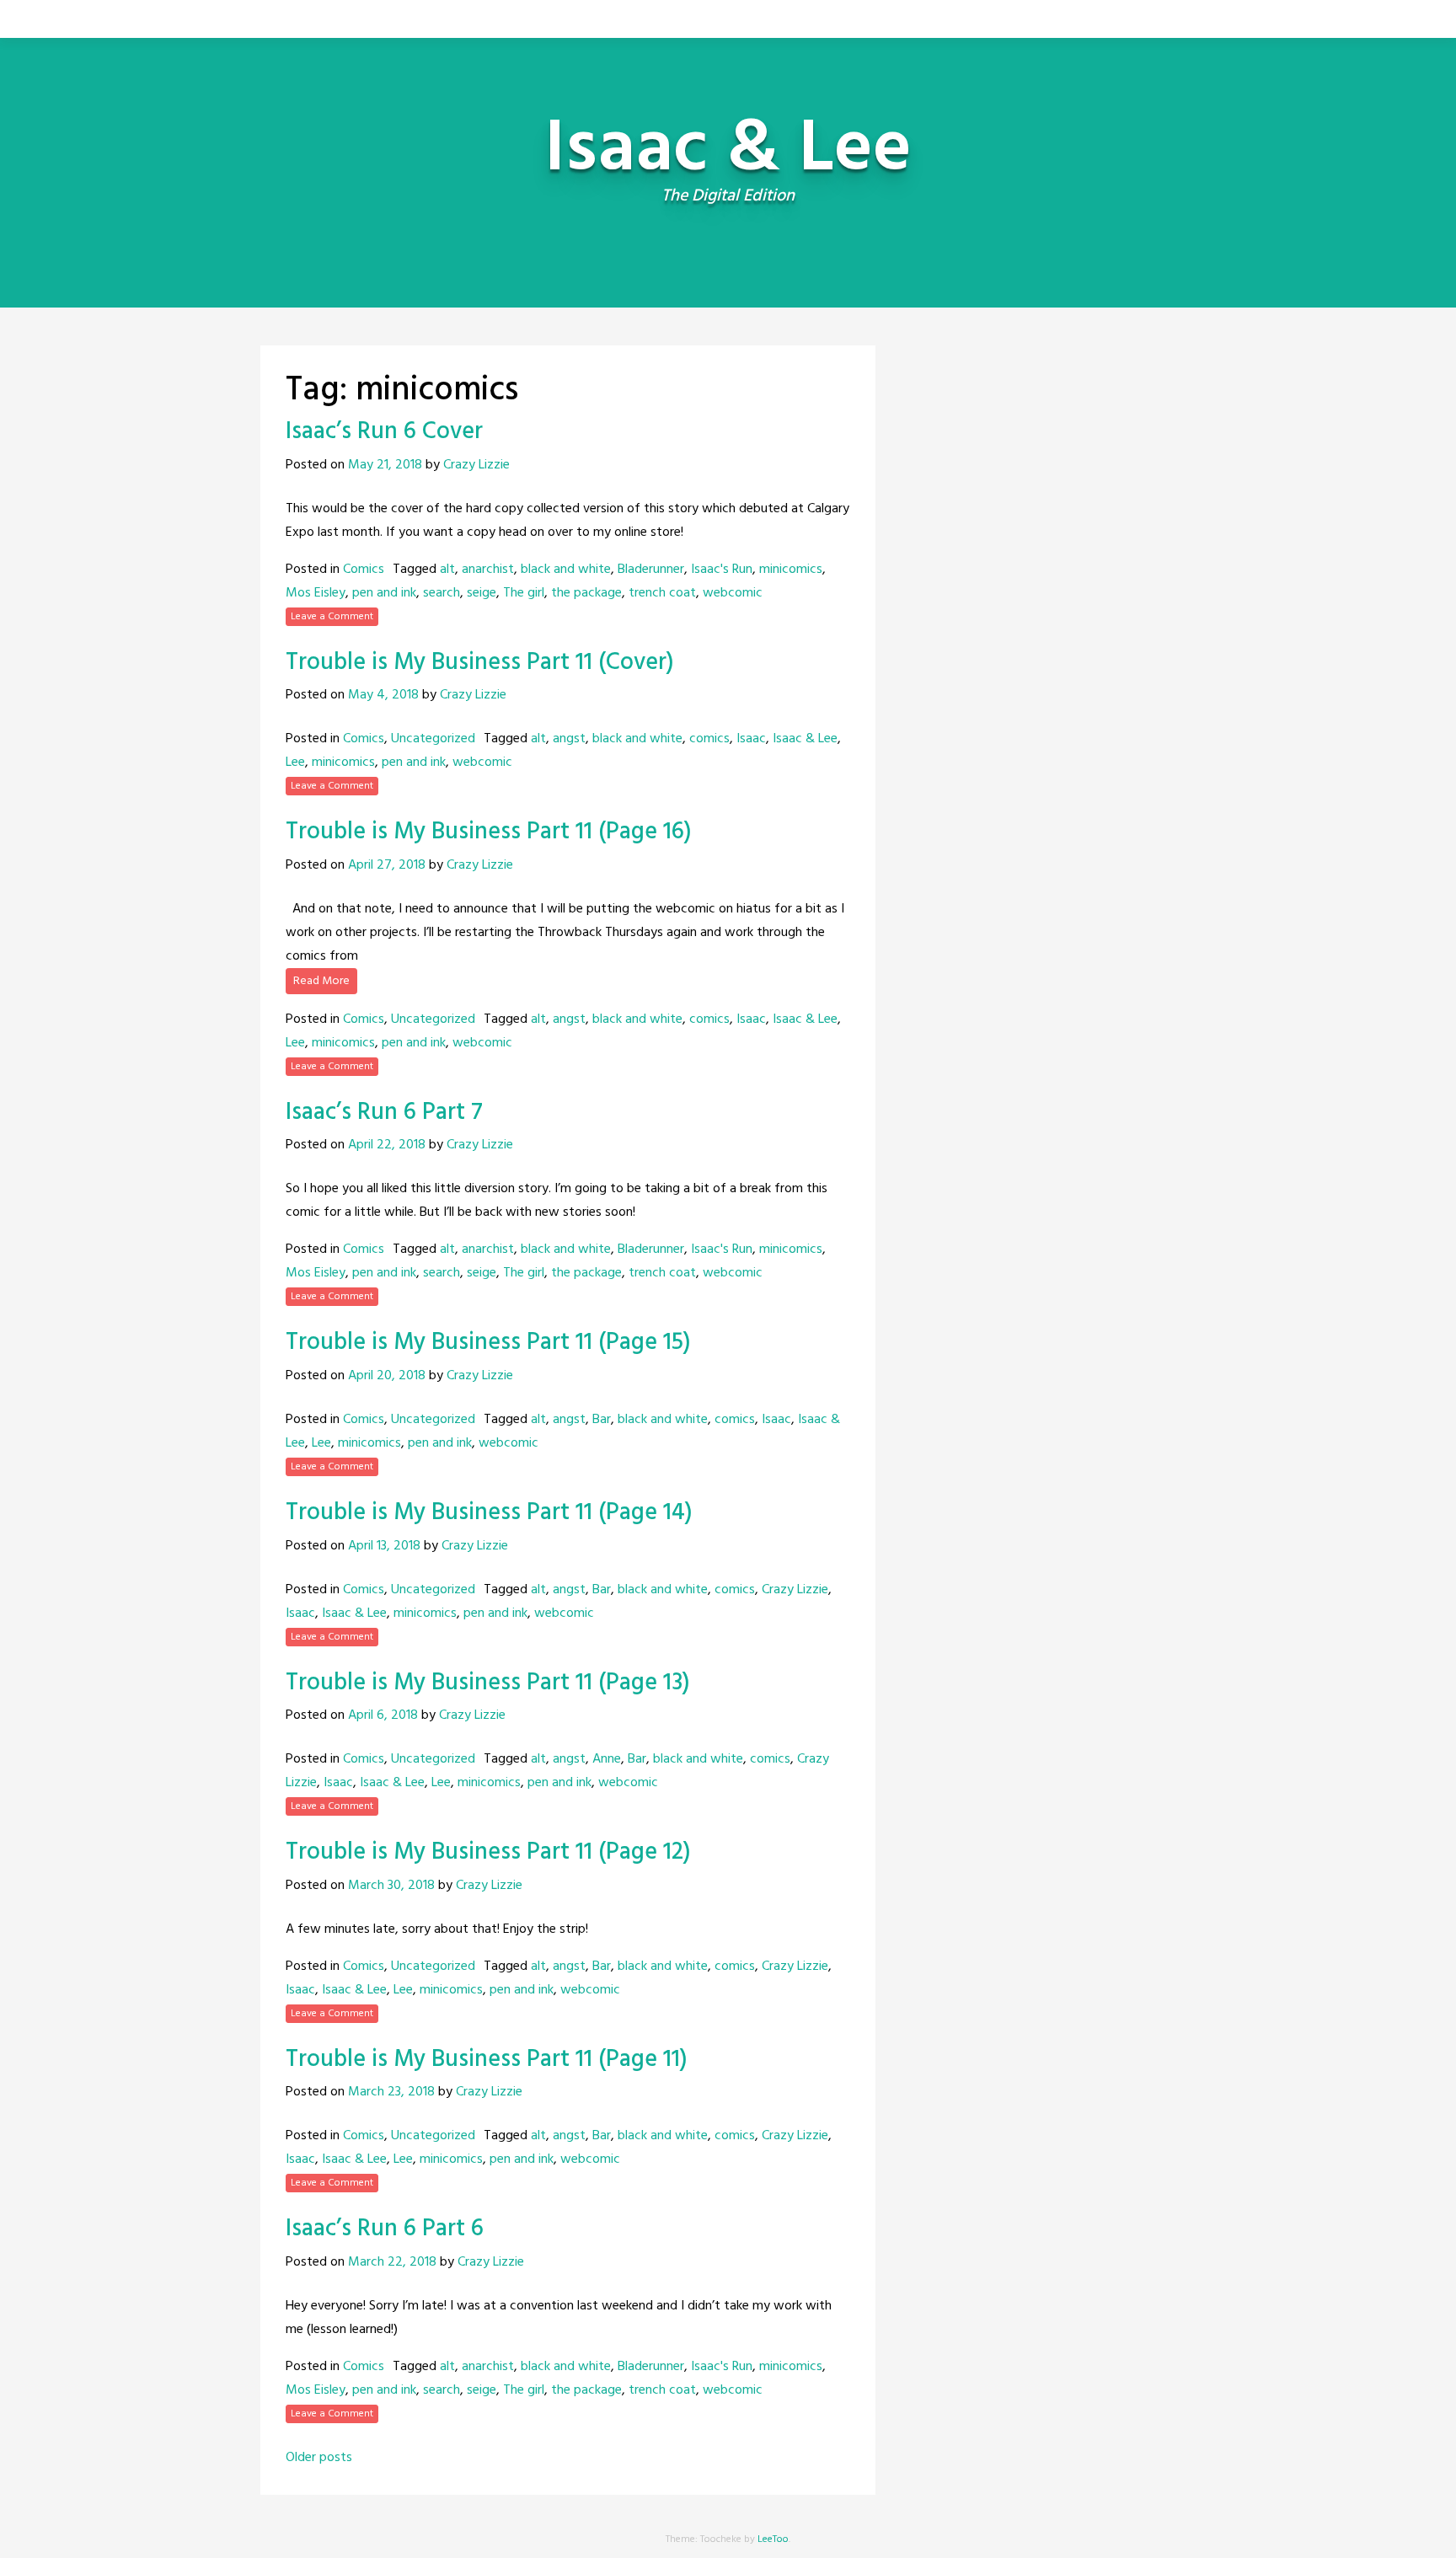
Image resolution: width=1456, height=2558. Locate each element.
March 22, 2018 (392, 2262)
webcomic (733, 593)
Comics (364, 570)
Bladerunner (651, 570)
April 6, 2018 (383, 1715)
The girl (524, 593)
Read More (321, 981)
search (442, 593)
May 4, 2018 (383, 695)
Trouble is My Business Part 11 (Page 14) (489, 1513)
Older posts (319, 2458)
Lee (295, 763)
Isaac (751, 739)
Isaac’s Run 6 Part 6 (385, 2229)
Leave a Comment (332, 617)
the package (586, 593)
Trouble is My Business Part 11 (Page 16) (489, 832)
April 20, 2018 (387, 1376)
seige (482, 593)
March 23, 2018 (391, 2092)
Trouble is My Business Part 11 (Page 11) (487, 2060)
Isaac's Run (722, 570)
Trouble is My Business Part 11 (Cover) (480, 663)
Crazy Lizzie (476, 465)
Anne (607, 1759)
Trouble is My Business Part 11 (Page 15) (488, 1343)
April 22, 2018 (387, 1145)
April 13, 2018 (384, 1546)
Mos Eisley (316, 593)
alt (447, 570)
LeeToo (773, 2539)
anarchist (488, 570)
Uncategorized (433, 739)
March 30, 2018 (391, 1886)
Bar (602, 1420)
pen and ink (384, 593)
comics (709, 739)
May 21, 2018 (385, 465)
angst (569, 739)
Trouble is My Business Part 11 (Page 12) (488, 1852)
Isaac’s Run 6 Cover (384, 432)
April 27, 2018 (387, 865)
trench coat (662, 593)
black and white (566, 570)
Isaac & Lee (805, 739)
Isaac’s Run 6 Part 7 (384, 1113)
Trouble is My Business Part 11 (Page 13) (488, 1683)
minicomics (791, 570)
